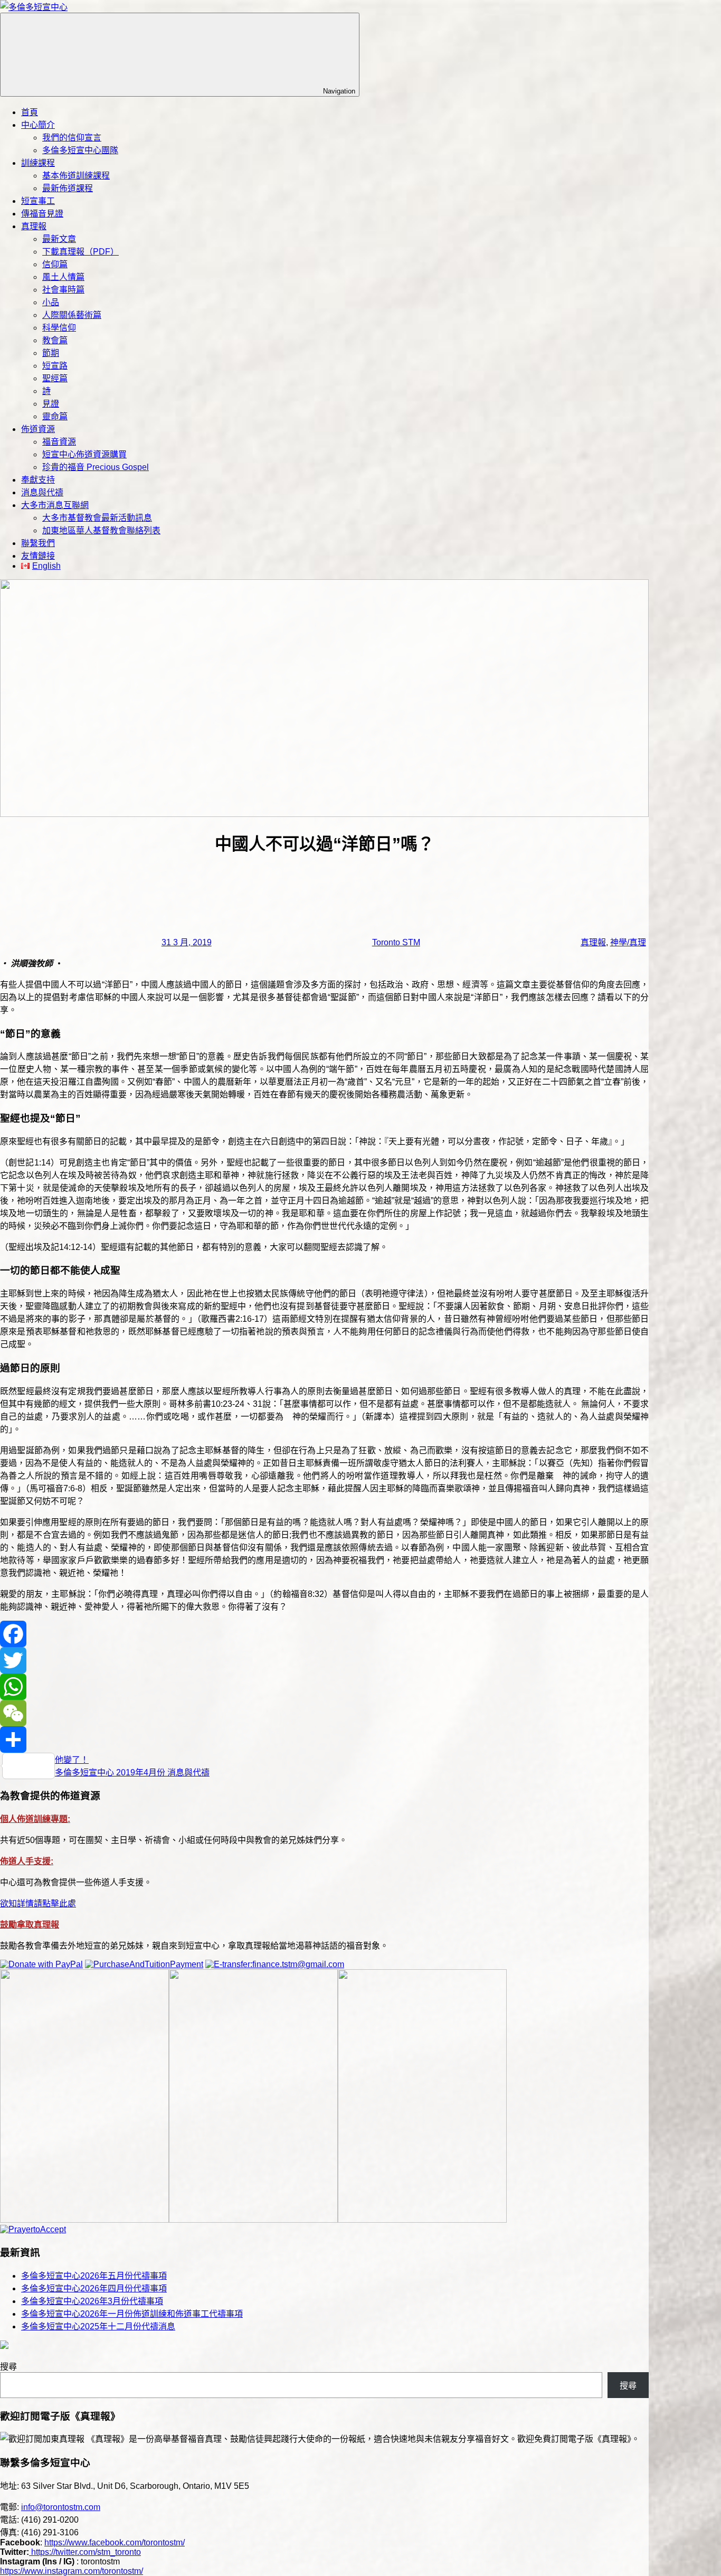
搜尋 (8, 2367)
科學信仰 (59, 328)
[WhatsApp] (324, 1687)
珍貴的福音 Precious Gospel (96, 467)
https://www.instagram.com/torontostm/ (72, 2571)
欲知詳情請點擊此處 (38, 1903)
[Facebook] (324, 1634)
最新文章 (59, 239)
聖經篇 (55, 378)
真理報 (34, 226)
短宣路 (55, 366)
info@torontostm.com (61, 2507)
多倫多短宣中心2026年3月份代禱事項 (92, 2301)
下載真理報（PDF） (80, 252)
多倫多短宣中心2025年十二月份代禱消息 (98, 2326)
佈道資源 (38, 429)
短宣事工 (38, 201)
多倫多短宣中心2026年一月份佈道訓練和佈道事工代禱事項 (132, 2314)
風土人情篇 (63, 277)
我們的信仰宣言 (72, 138)
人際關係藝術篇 (72, 315)
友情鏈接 (38, 556)
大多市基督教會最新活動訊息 (97, 518)
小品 (51, 302)
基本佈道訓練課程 (76, 176)
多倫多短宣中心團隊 (80, 150)
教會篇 (55, 340)
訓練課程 (38, 163)
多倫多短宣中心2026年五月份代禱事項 (94, 2276)
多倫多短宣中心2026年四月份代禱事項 (94, 2288)
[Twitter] (324, 1660)
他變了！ (72, 1760)
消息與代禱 (42, 492)
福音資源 (59, 442)
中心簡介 (38, 125)
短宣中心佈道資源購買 (84, 454)
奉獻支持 (38, 480)
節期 (51, 353)
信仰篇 (55, 264)
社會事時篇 (63, 290)
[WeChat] (324, 1713)
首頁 (30, 112)
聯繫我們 (38, 543)
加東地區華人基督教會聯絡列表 (101, 530)
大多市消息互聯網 (55, 505)
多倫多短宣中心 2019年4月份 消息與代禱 (132, 1773)
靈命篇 (55, 416)
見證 (51, 404)
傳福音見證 (42, 214)
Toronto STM (396, 942)
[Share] (324, 1740)
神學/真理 (628, 942)
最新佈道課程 (68, 188)
